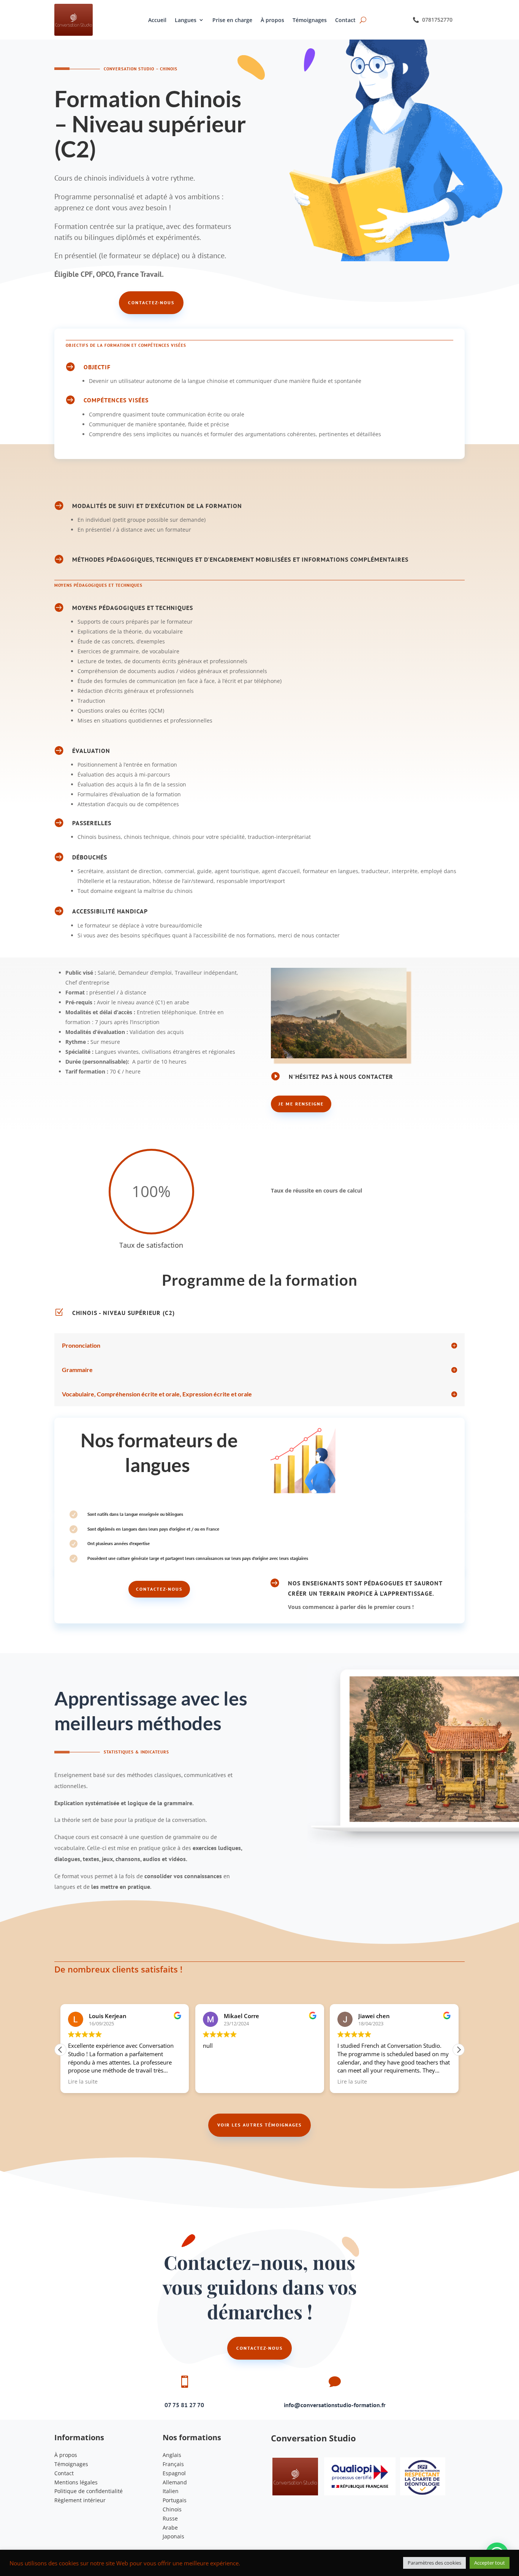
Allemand (175, 2482)
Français (173, 2464)
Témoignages (310, 20)
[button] (459, 2050)
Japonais (173, 2536)
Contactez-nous (151, 303)
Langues (186, 20)
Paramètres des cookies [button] (434, 2563)
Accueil (157, 20)
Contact (345, 20)
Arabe (170, 2528)
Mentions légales (76, 2482)
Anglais (172, 2455)
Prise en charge (232, 20)
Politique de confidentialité (89, 2491)
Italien (171, 2491)
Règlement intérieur (80, 2500)
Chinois (172, 2509)
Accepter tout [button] (490, 2563)
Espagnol (174, 2473)
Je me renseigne (301, 1104)
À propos (272, 20)
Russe (170, 2518)
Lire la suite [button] (83, 2082)
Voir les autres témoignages (259, 2125)
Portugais (175, 2500)
